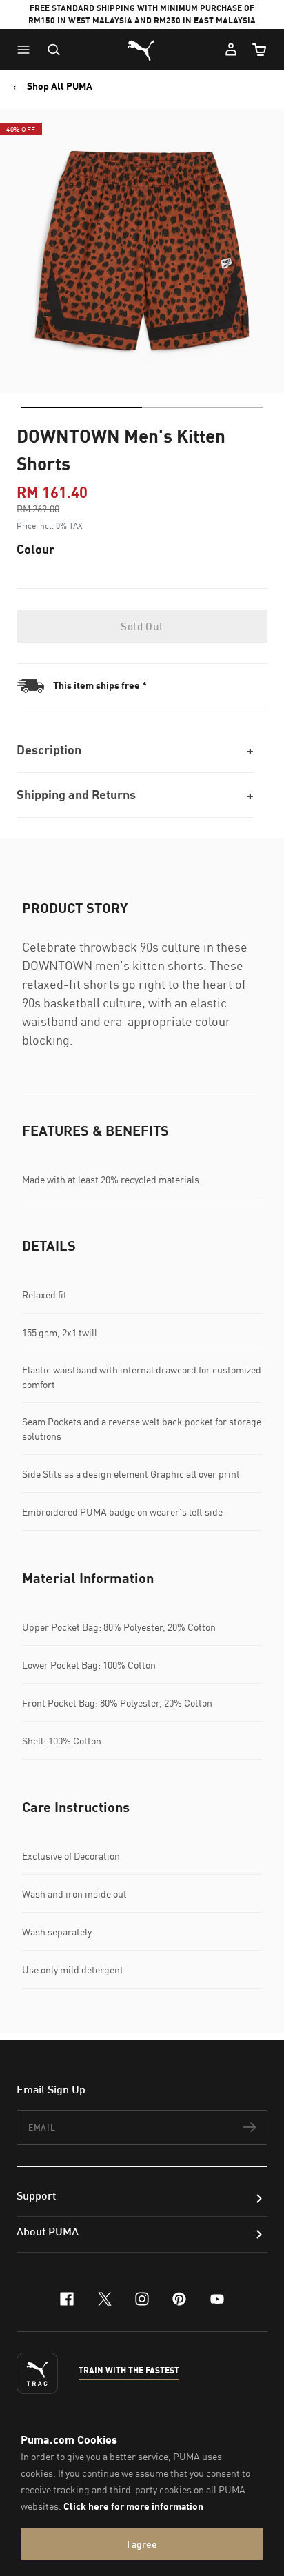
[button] (27, 50)
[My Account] (231, 50)
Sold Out (142, 626)
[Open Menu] (27, 50)
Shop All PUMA (60, 86)
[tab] (82, 407)
